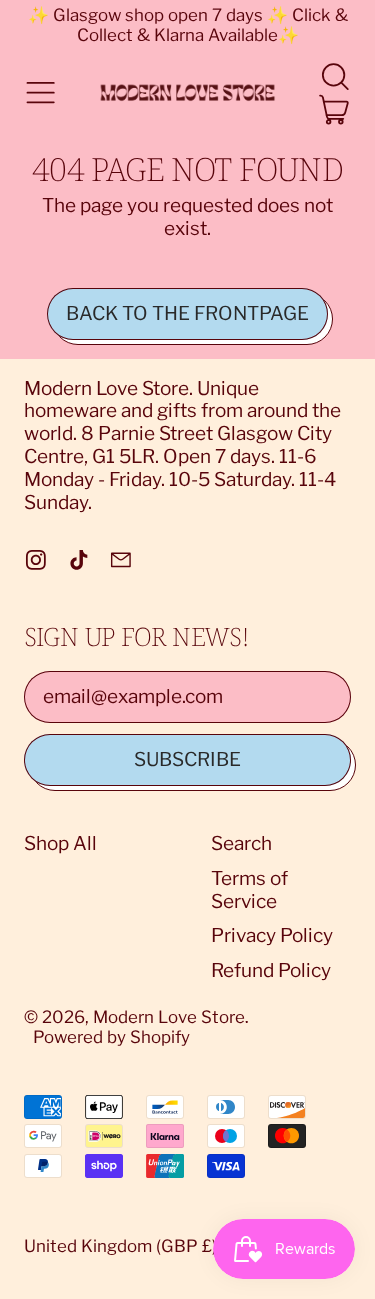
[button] (334, 76)
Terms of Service (249, 890)
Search (241, 843)
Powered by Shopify (111, 1037)
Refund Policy (271, 970)
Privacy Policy (272, 935)
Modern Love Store (169, 1017)
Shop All (60, 843)
